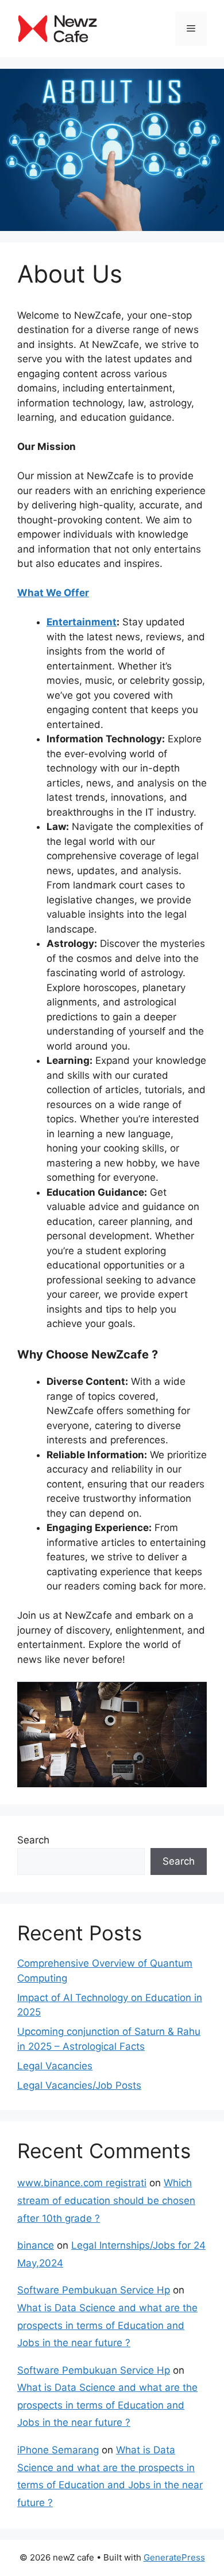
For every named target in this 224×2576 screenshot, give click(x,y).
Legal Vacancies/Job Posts (79, 2085)
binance (36, 2245)
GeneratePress (174, 2557)
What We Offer (53, 593)
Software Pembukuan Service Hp (94, 2290)
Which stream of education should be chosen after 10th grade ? (106, 2200)
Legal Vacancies (55, 2066)
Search (33, 1840)
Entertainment (82, 622)
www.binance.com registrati (82, 2183)
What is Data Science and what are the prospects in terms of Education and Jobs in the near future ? (107, 2325)
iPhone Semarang (58, 2450)
